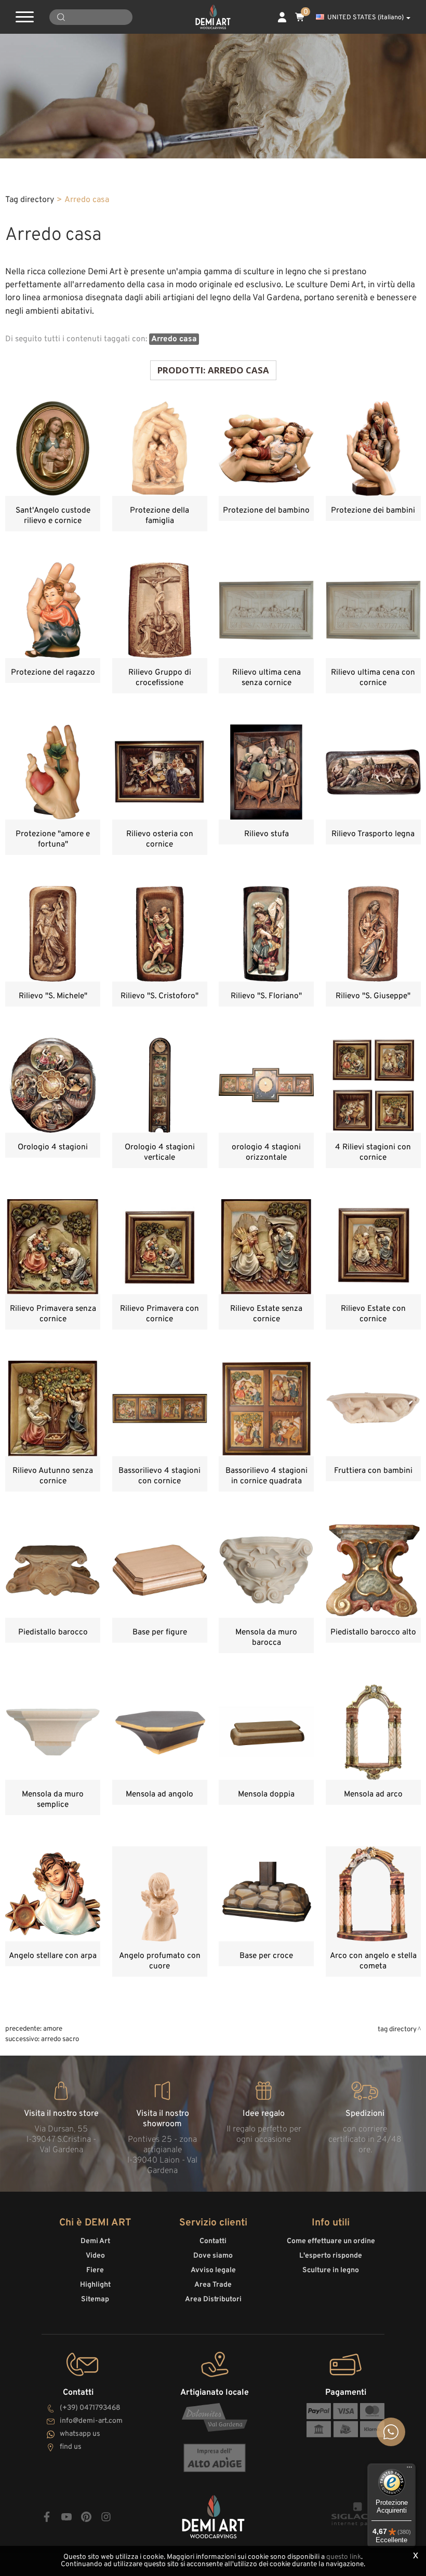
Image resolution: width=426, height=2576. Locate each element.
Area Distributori (213, 2299)
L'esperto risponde (331, 2256)
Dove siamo (213, 2256)
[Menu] (409, 2470)
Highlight (95, 2285)
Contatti (213, 2241)
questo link (344, 2557)
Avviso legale (213, 2270)
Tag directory (30, 200)
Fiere (95, 2270)
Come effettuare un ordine (331, 2241)
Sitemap (95, 2299)
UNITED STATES (365, 18)
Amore (53, 2029)
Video (95, 2256)
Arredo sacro (60, 2039)
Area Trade (213, 2285)
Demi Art (95, 2241)
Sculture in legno (331, 2270)
